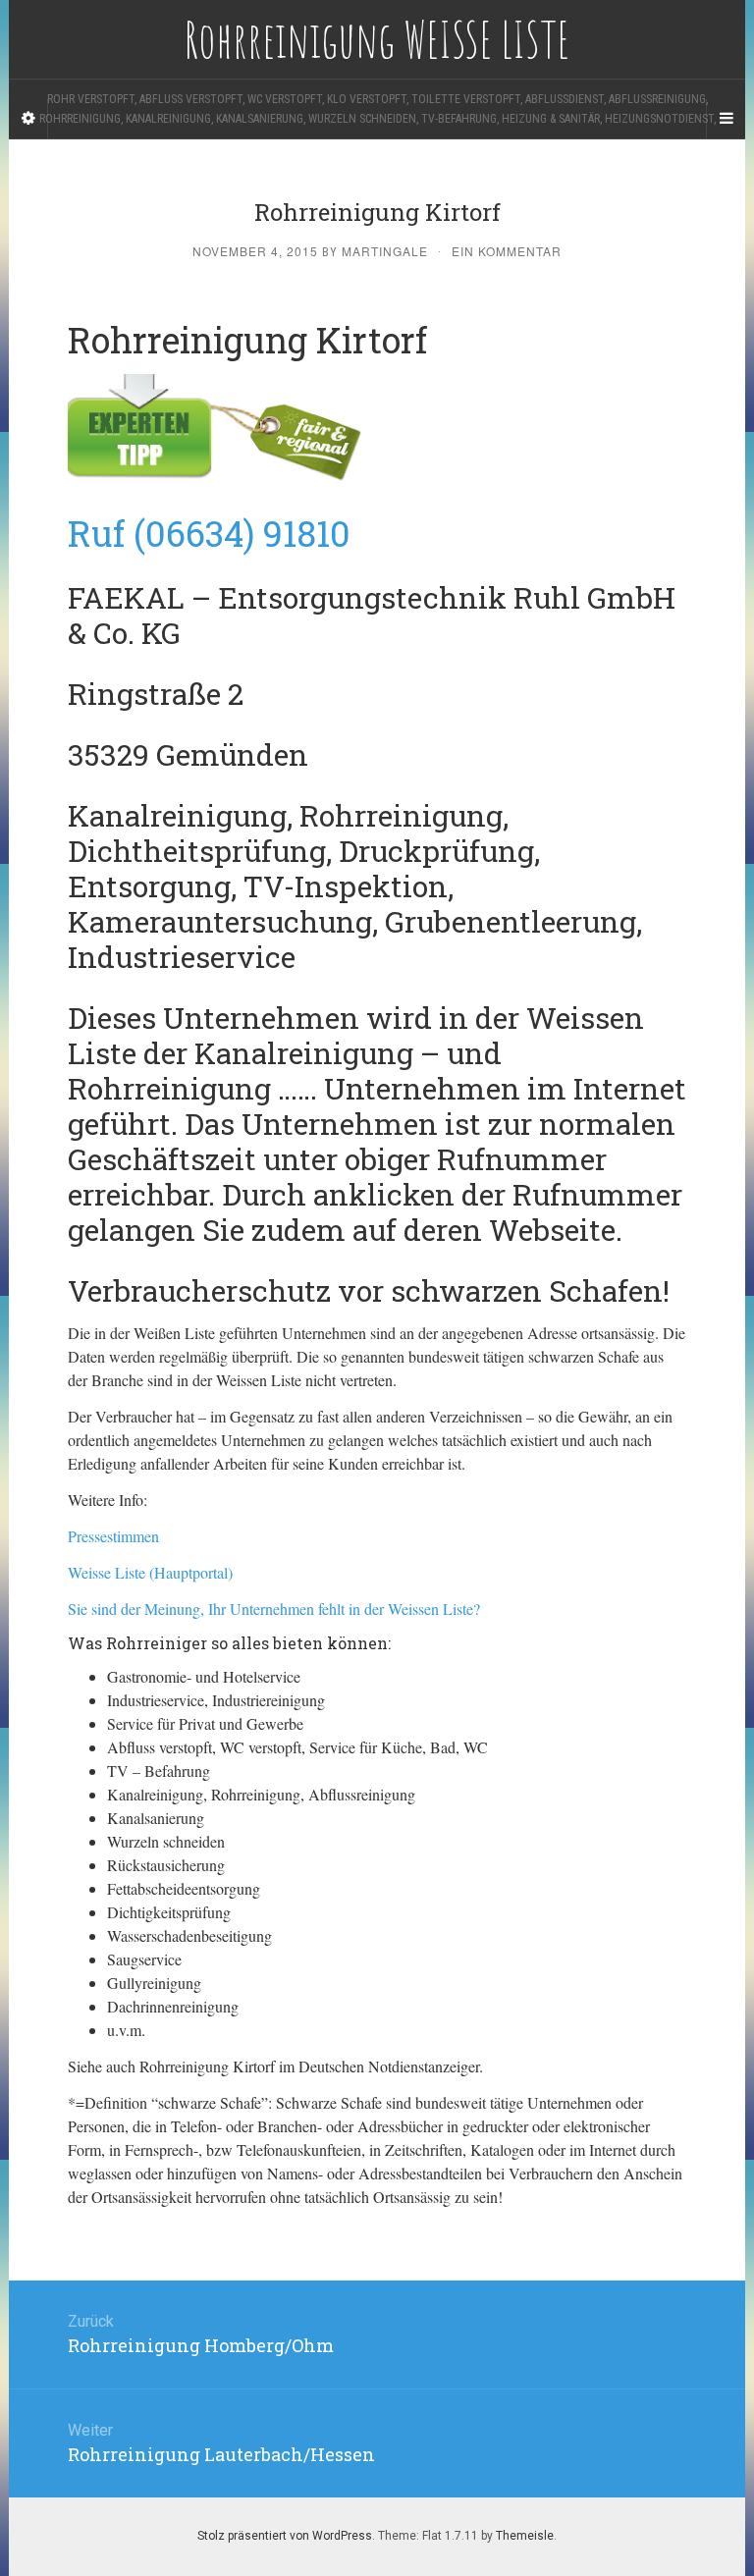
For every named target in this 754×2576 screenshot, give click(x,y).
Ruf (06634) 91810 (209, 533)
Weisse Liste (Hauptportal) (150, 1572)
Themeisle (525, 2536)
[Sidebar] (28, 119)
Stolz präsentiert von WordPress (285, 2536)
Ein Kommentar (507, 251)
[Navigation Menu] (726, 119)
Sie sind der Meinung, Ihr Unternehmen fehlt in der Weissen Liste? (274, 1609)
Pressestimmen (113, 1536)
